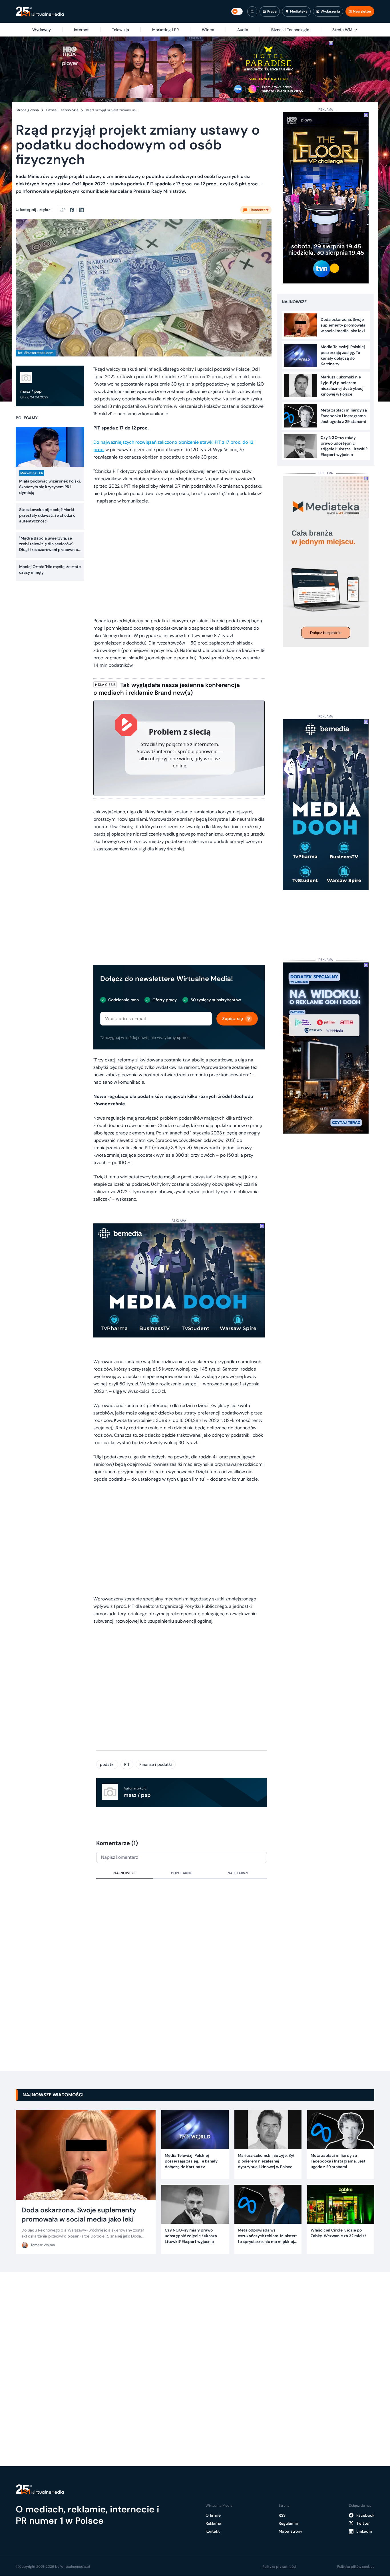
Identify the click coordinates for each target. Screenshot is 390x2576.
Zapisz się (233, 1019)
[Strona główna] (40, 12)
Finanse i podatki (156, 1764)
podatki (107, 1764)
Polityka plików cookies (356, 2567)
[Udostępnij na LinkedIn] (81, 210)
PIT (127, 1764)
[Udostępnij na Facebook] (74, 210)
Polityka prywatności (279, 2567)
